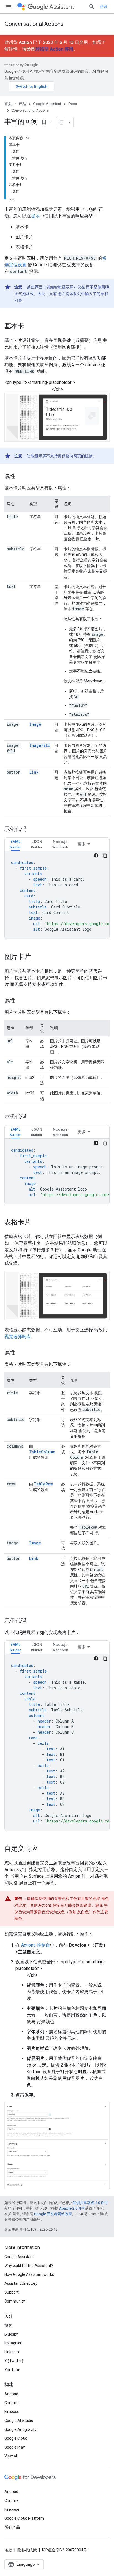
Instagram (13, 2343)
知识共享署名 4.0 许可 (90, 2203)
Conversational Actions (34, 24)
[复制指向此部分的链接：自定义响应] (43, 1849)
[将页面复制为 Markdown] (61, 122)
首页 (8, 104)
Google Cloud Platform (24, 2518)
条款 (8, 2550)
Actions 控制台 (36, 1945)
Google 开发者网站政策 (53, 2214)
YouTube (12, 2370)
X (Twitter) (14, 2361)
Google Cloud (16, 2438)
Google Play (15, 2447)
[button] (15, 844)
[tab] (15, 844)
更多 (82, 844)
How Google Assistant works (29, 2274)
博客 (8, 2325)
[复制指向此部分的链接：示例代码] (32, 829)
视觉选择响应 (18, 1336)
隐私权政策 (27, 2550)
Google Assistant (47, 104)
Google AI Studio (19, 2421)
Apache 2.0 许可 (72, 2208)
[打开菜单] (9, 7)
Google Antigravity (20, 2429)
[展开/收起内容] (28, 138)
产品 (22, 104)
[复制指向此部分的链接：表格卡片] (37, 1223)
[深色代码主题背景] (96, 855)
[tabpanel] (57, 895)
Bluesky (11, 2334)
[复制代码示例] (105, 855)
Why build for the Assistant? (29, 2266)
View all (11, 2456)
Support (11, 2292)
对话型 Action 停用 (54, 49)
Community (15, 2301)
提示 (35, 216)
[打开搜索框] (92, 7)
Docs (73, 104)
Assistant (62, 7)
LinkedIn (12, 2352)
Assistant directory (21, 2283)
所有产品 (12, 2527)
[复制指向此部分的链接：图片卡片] (37, 957)
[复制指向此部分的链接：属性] (21, 477)
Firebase (12, 2412)
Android (11, 2394)
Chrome (11, 2403)
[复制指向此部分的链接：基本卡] (30, 327)
